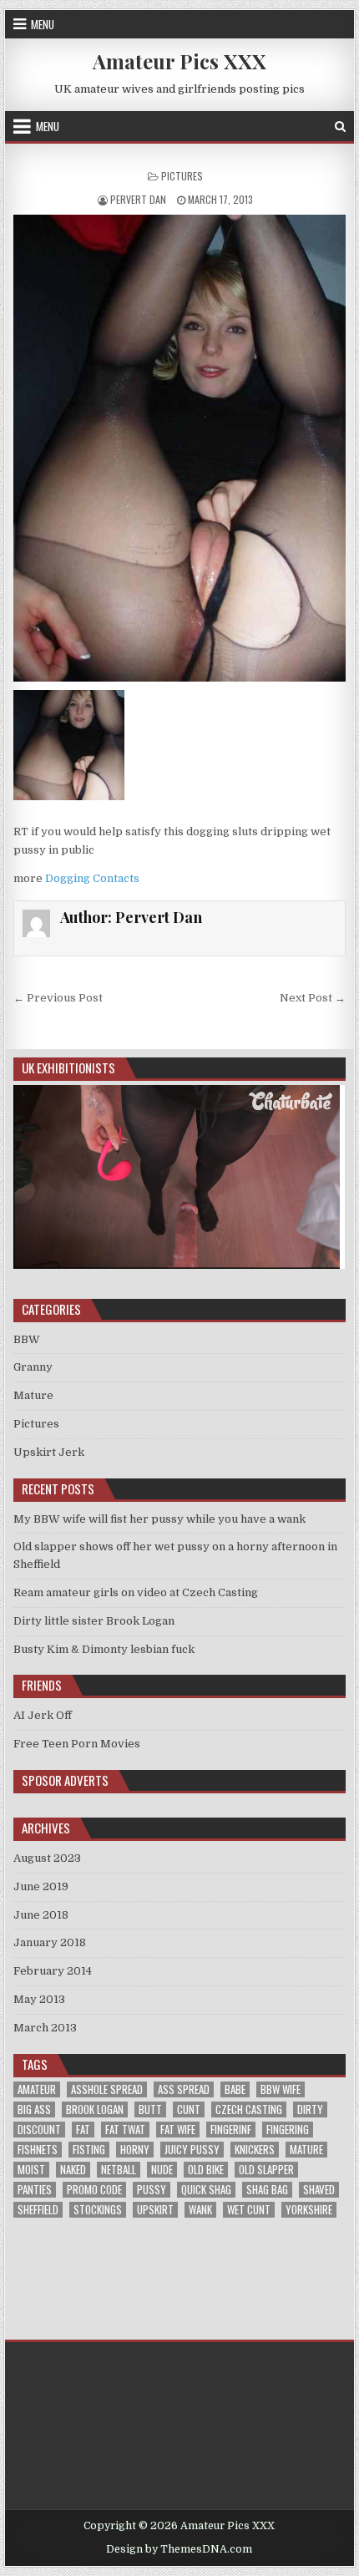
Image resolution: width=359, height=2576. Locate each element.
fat (83, 2130)
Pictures (182, 176)
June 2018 (41, 1915)
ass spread (184, 2089)
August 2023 (47, 1858)
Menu (43, 24)
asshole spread (107, 2089)
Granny (33, 1367)
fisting (89, 2150)
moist (31, 2170)
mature (306, 2150)
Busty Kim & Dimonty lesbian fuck (104, 1649)
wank (200, 2210)
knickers (255, 2150)
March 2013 (45, 2028)
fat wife (178, 2130)
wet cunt (249, 2210)
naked (73, 2170)
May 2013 (39, 1999)
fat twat (125, 2130)
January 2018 (50, 1942)
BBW (27, 1339)
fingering (288, 2130)
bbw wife (281, 2089)
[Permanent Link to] (179, 448)
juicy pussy (192, 2150)
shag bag (267, 2190)
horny (135, 2150)
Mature (33, 1395)
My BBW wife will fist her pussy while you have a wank (159, 1519)
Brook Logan (95, 2109)
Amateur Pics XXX (179, 61)
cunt (189, 2109)
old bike (206, 2170)
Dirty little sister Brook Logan (94, 1621)
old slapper (266, 2170)
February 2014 (53, 1971)
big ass (34, 2109)
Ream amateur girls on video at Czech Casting (136, 1592)
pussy (152, 2190)
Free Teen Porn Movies (77, 1744)
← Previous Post (58, 998)
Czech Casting (249, 2109)
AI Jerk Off (43, 1715)
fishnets (38, 2150)
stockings (98, 2210)
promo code (94, 2190)
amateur (37, 2089)
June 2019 (41, 1886)
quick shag (206, 2190)
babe (235, 2089)
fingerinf (231, 2130)
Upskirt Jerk (49, 1452)
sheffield (38, 2210)
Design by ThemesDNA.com (179, 2549)
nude (162, 2170)
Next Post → (313, 998)
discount (39, 2130)
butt (150, 2109)
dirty (310, 2109)
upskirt (155, 2210)
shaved (319, 2190)
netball (119, 2170)
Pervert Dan (138, 199)
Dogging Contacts (92, 878)
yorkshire (309, 2210)
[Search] (340, 127)
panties (35, 2190)
